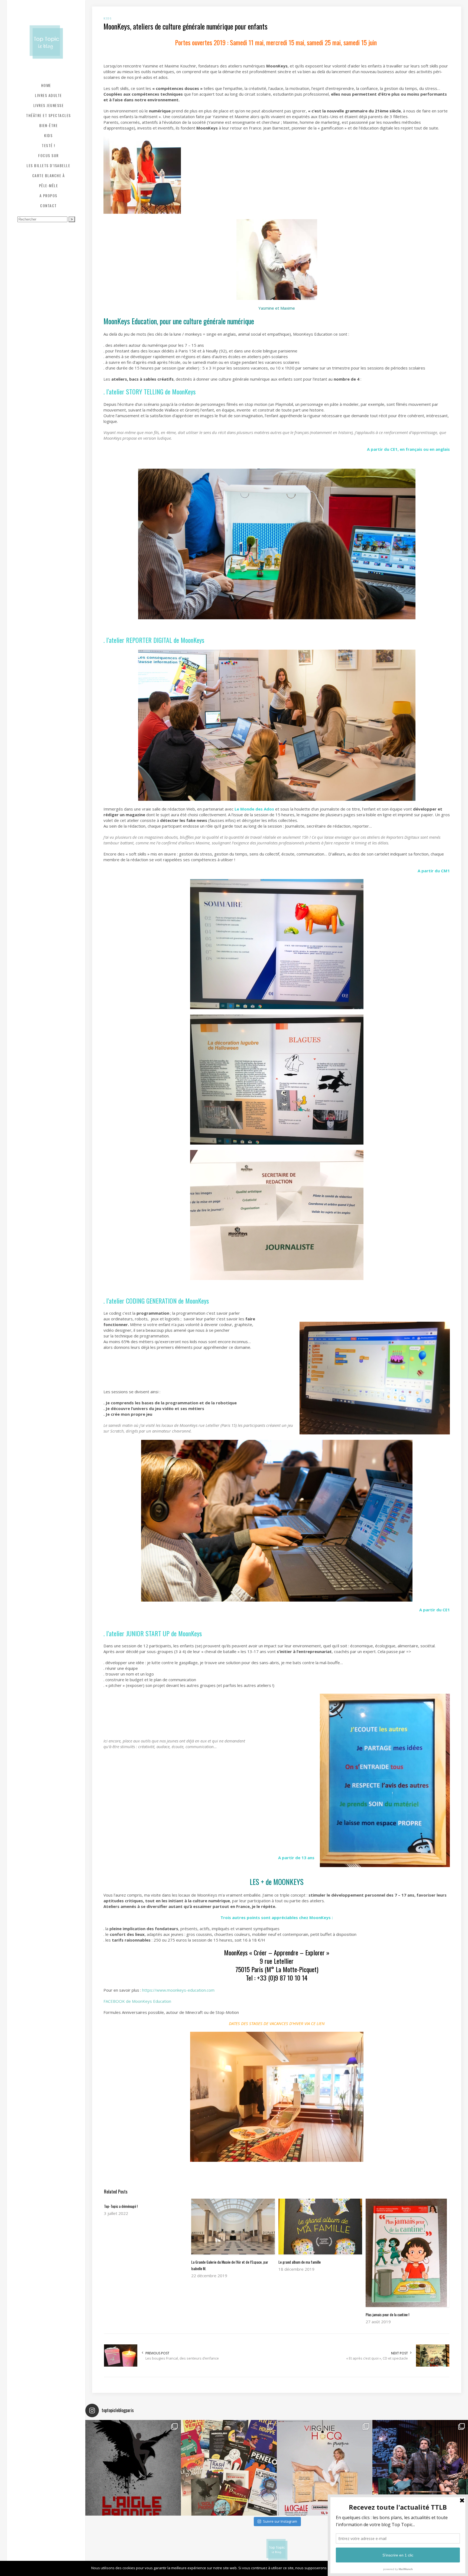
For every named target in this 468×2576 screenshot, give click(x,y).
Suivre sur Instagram (280, 2521)
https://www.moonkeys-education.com (178, 1990)
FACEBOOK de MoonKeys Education (137, 2001)
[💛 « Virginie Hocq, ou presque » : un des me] (325, 2468)
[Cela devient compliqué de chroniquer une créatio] (133, 2468)
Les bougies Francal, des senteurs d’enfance (182, 2358)
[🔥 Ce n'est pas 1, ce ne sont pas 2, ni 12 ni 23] (229, 2468)
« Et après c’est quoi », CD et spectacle (377, 2358)
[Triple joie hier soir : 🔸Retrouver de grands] (420, 2468)
